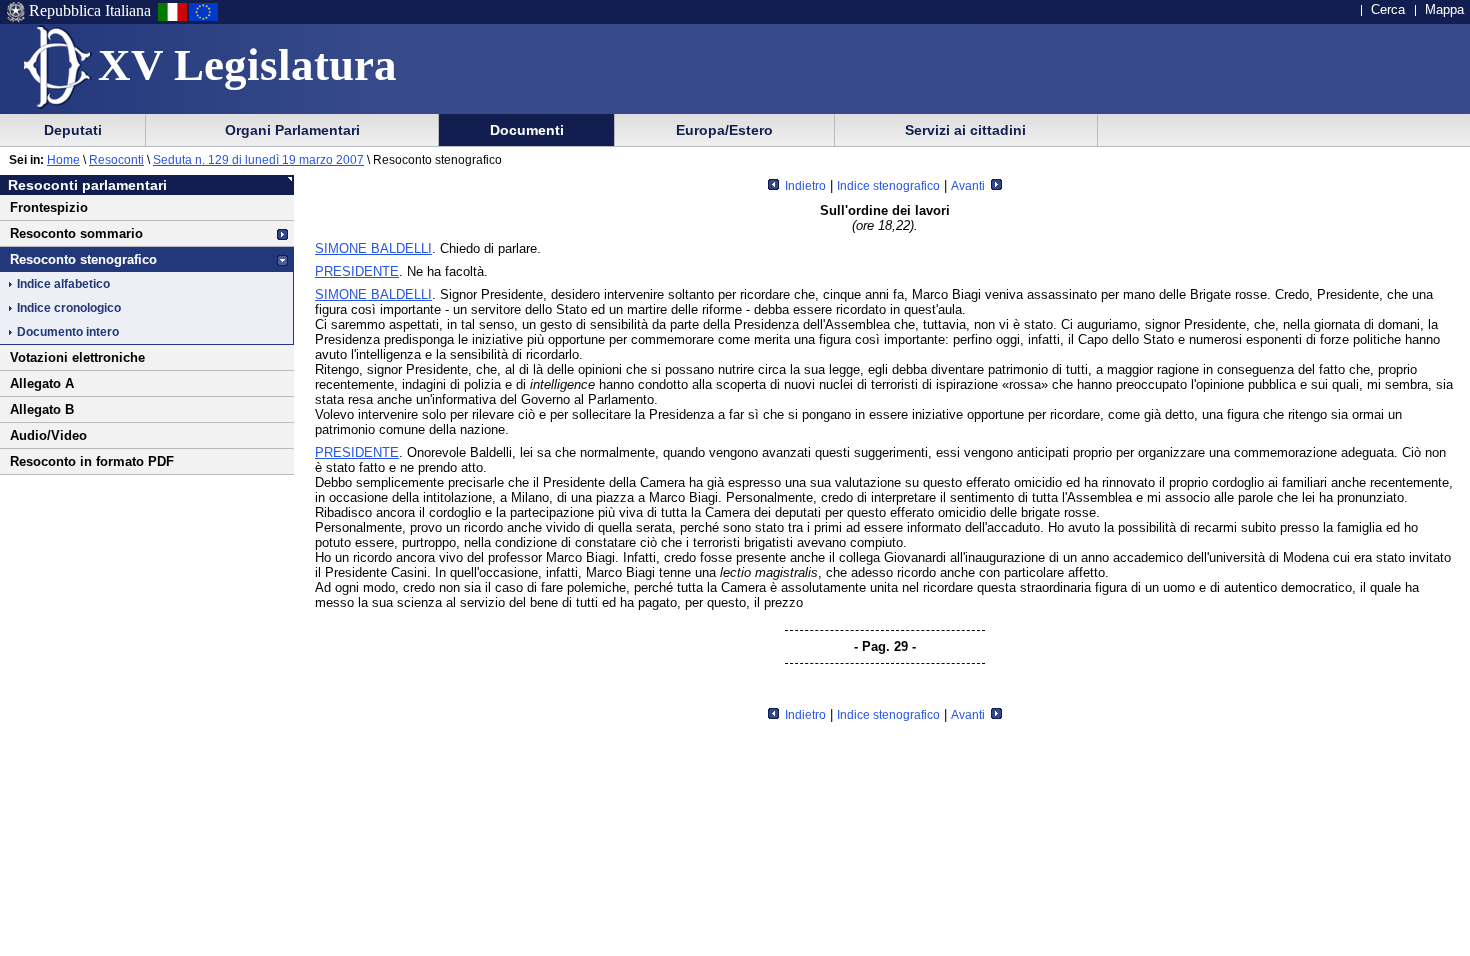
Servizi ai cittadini (965, 130)
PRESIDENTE (357, 271)
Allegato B (42, 409)
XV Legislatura (247, 65)
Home (63, 160)
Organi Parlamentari (292, 130)
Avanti (969, 186)
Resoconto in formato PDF (92, 461)
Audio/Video (48, 435)
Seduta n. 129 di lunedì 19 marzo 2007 (258, 160)
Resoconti (116, 160)
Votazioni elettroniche (77, 357)
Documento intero (68, 332)
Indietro (804, 186)
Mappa (1444, 9)
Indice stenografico (888, 186)
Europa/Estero (724, 130)
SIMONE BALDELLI (373, 248)
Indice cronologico (69, 308)
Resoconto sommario (76, 233)
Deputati (73, 130)
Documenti (527, 130)
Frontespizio (49, 207)
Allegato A (42, 383)
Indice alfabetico (63, 284)
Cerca (1388, 9)
